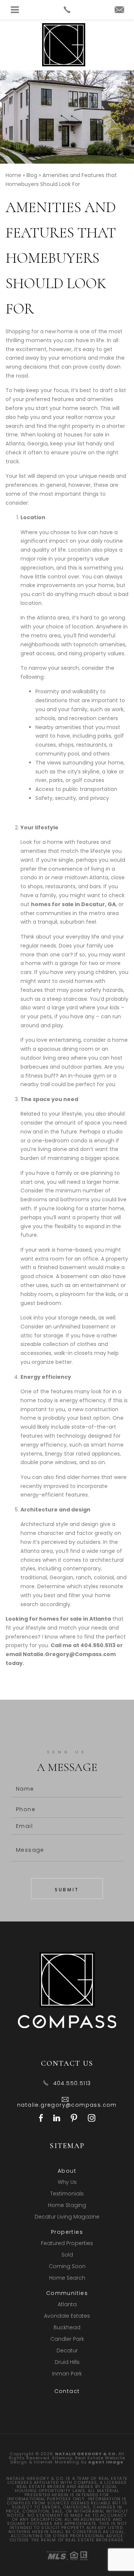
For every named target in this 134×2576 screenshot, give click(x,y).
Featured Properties (67, 2243)
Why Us (67, 2182)
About (67, 2171)
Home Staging (67, 2205)
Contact (67, 2391)
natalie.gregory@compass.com (67, 2105)
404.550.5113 (98, 1645)
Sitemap (62, 2458)
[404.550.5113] (67, 10)
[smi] (41, 2119)
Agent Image (106, 2462)
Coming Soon (67, 2266)
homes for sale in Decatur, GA (73, 904)
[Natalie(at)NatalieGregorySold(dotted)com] (119, 10)
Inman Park (67, 2374)
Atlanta (67, 2304)
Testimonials (67, 2194)
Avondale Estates (67, 2316)
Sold (67, 2255)
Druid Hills (67, 2362)
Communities (67, 2293)
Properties (67, 2232)
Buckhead (67, 2327)
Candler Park (67, 2339)
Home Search (67, 2278)
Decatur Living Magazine (67, 2217)
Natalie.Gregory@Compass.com (69, 1654)
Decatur (67, 2350)
